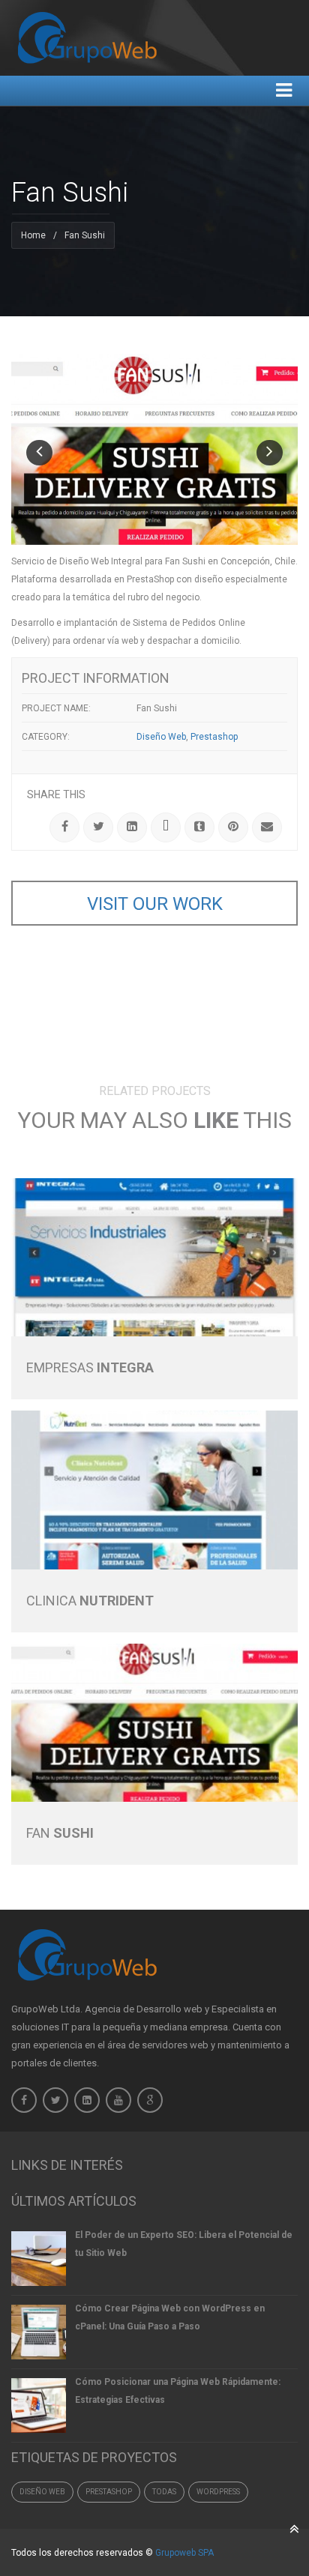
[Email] (267, 827)
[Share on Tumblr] (199, 827)
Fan (60, 1833)
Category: (46, 737)
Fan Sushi (157, 708)
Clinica (90, 1601)
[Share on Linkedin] (132, 827)
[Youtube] (118, 2100)
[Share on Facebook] (64, 827)
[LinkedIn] (87, 2100)
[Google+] (150, 2100)
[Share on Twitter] (98, 827)
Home (33, 235)
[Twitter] (55, 2100)
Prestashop (109, 2492)
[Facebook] (24, 2100)
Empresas (90, 1367)
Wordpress (218, 2492)
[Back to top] (294, 2529)
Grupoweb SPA (184, 2553)
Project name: (56, 708)
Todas (164, 2492)
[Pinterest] (233, 827)
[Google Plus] (166, 827)
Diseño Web (42, 2492)
